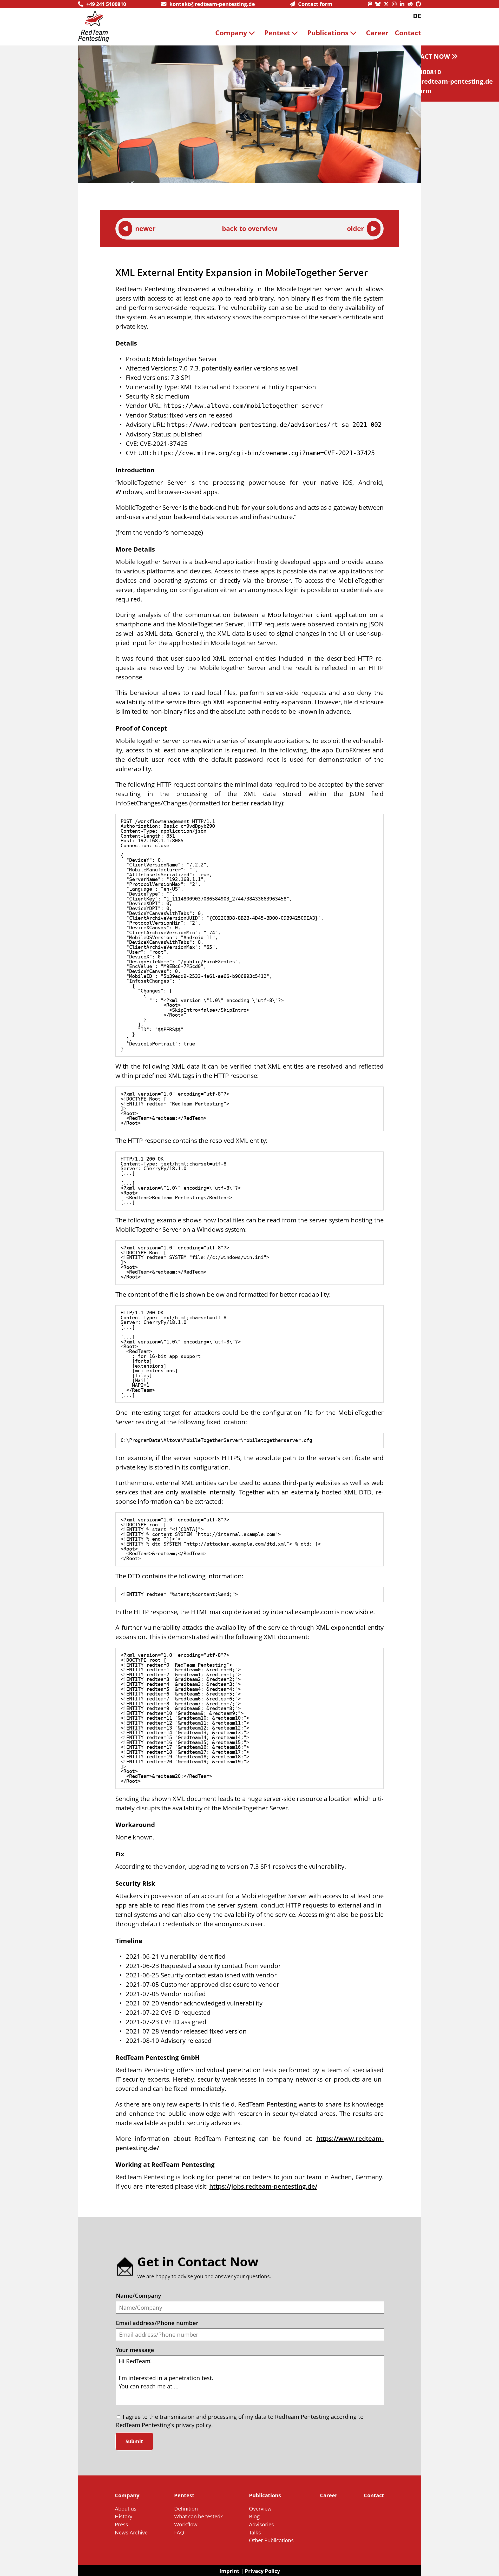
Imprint (229, 2571)
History (124, 2516)
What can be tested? (198, 2516)
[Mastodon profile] (371, 4)
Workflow (186, 2524)
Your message (135, 2350)
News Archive (131, 2532)
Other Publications (271, 2540)
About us (126, 2508)
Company (231, 33)
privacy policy (193, 2425)
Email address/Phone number (157, 2323)
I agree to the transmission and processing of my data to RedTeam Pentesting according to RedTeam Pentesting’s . (240, 2421)
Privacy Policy (262, 2571)
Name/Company (139, 2296)
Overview (260, 2508)
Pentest (277, 33)
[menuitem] (237, 33)
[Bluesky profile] (379, 4)
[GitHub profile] (418, 4)
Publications (328, 33)
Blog (254, 2516)
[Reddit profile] (412, 4)
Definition (186, 2508)
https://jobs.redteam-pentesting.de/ (263, 2186)
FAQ (179, 2532)
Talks (255, 2532)
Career (377, 33)
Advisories (261, 2524)
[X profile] (388, 4)
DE (417, 16)
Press (122, 2524)
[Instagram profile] (396, 4)
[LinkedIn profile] (404, 4)
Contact (408, 33)
